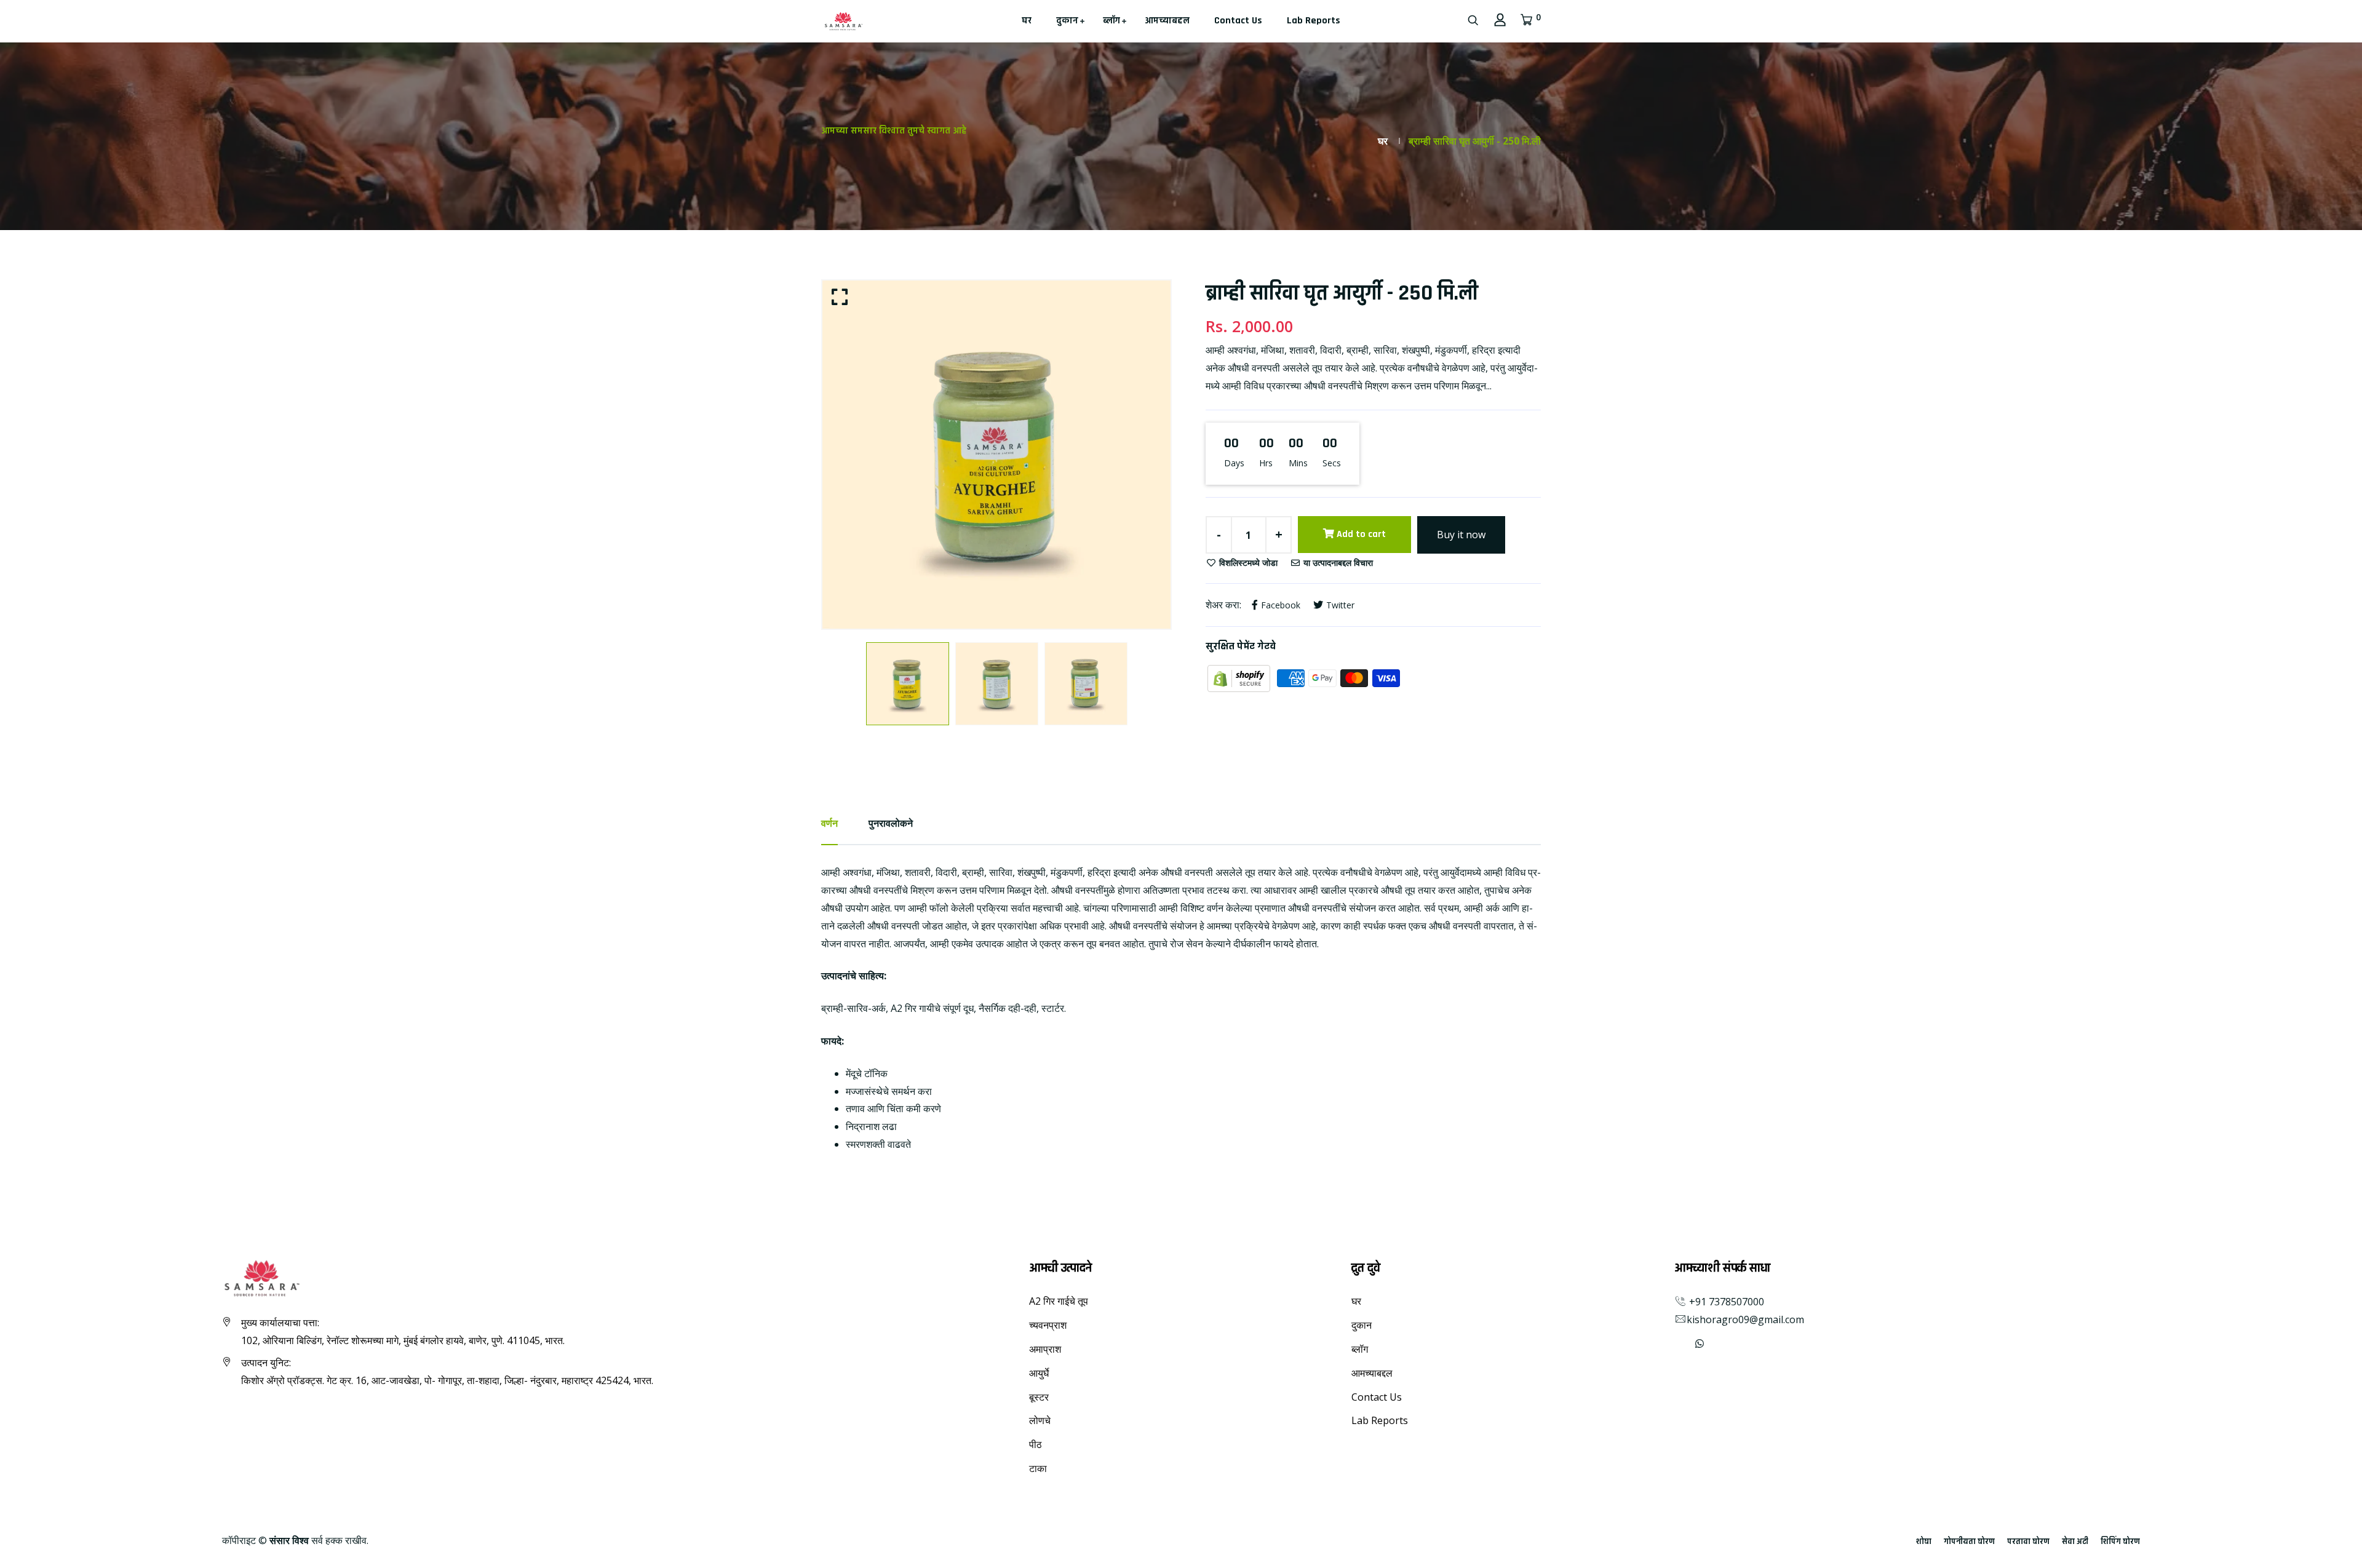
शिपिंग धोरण (2120, 1542)
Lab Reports (1314, 21)
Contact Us (1238, 21)
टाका (1038, 1468)
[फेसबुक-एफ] (1676, 1343)
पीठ (1036, 1444)
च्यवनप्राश (1048, 1325)
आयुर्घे (1039, 1373)
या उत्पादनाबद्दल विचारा (1337, 563)
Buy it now (1461, 535)
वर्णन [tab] (829, 823)
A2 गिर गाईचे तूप (1059, 1301)
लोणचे (1040, 1420)
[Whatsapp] (1700, 1343)
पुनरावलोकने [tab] (891, 823)
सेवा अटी (2075, 1542)
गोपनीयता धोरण (1969, 1542)
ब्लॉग (1111, 21)
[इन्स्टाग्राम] (1685, 1343)
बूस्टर (1039, 1397)
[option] (996, 455)
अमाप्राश (1045, 1349)
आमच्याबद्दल (1167, 21)
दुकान (1067, 21)
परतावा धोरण (2028, 1542)
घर (1027, 21)
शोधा (1924, 1542)
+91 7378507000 (1725, 1302)
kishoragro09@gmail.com (1745, 1319)
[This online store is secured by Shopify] (1240, 677)
